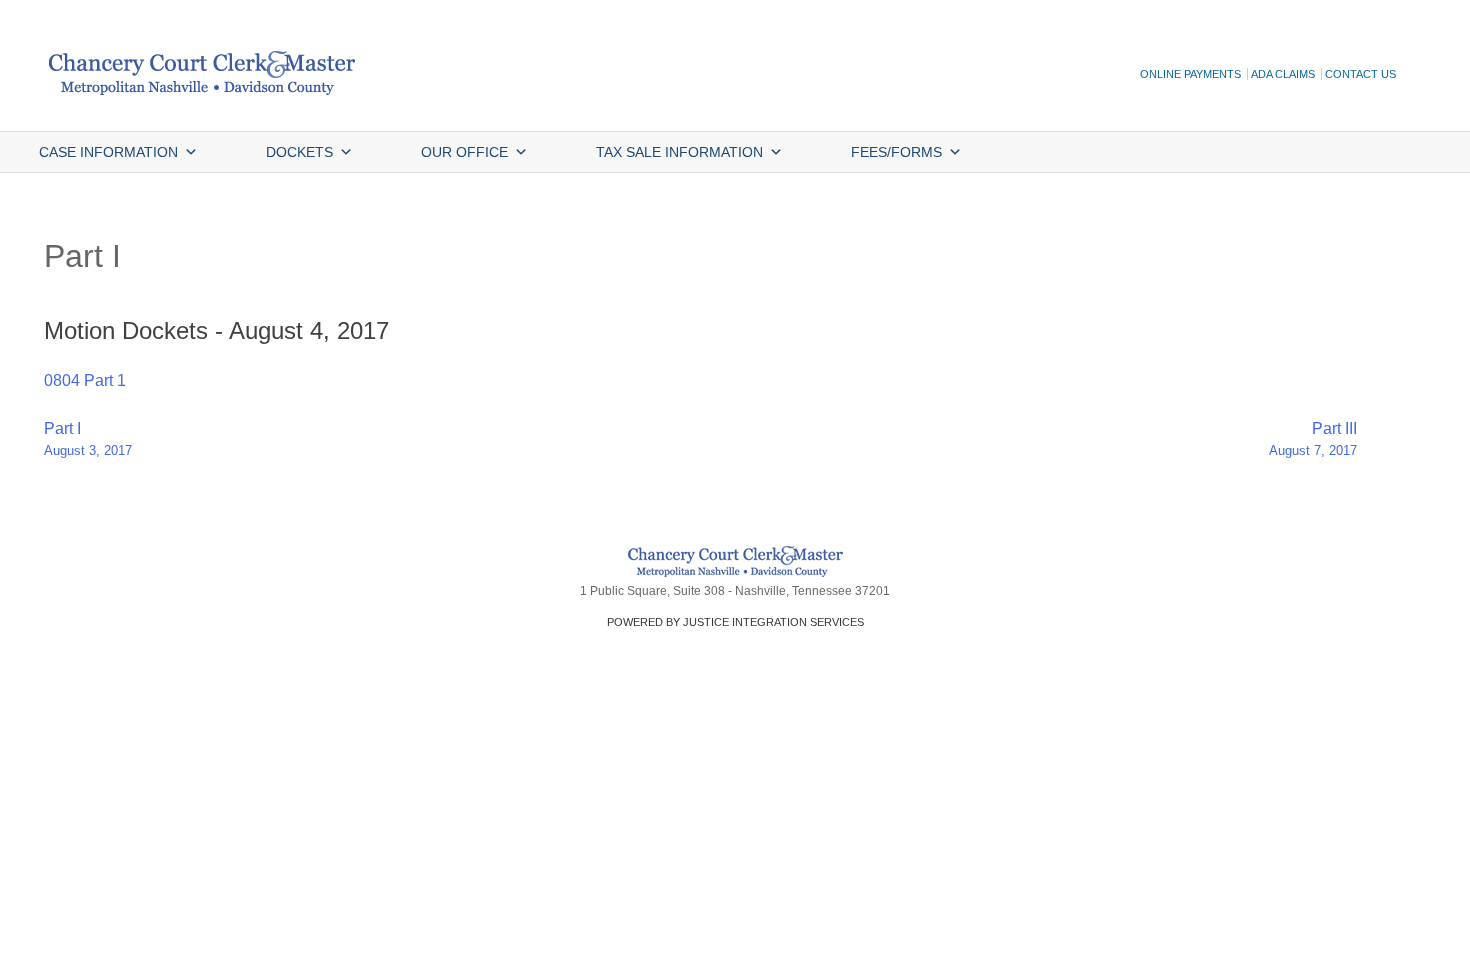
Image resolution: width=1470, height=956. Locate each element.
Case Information (108, 152)
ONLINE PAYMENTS (1190, 74)
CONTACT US (1360, 74)
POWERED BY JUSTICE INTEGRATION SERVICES (735, 622)
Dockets (299, 152)
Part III (1312, 439)
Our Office (464, 152)
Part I (88, 439)
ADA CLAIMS (1283, 74)
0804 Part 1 (85, 380)
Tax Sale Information (679, 152)
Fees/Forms (896, 152)
